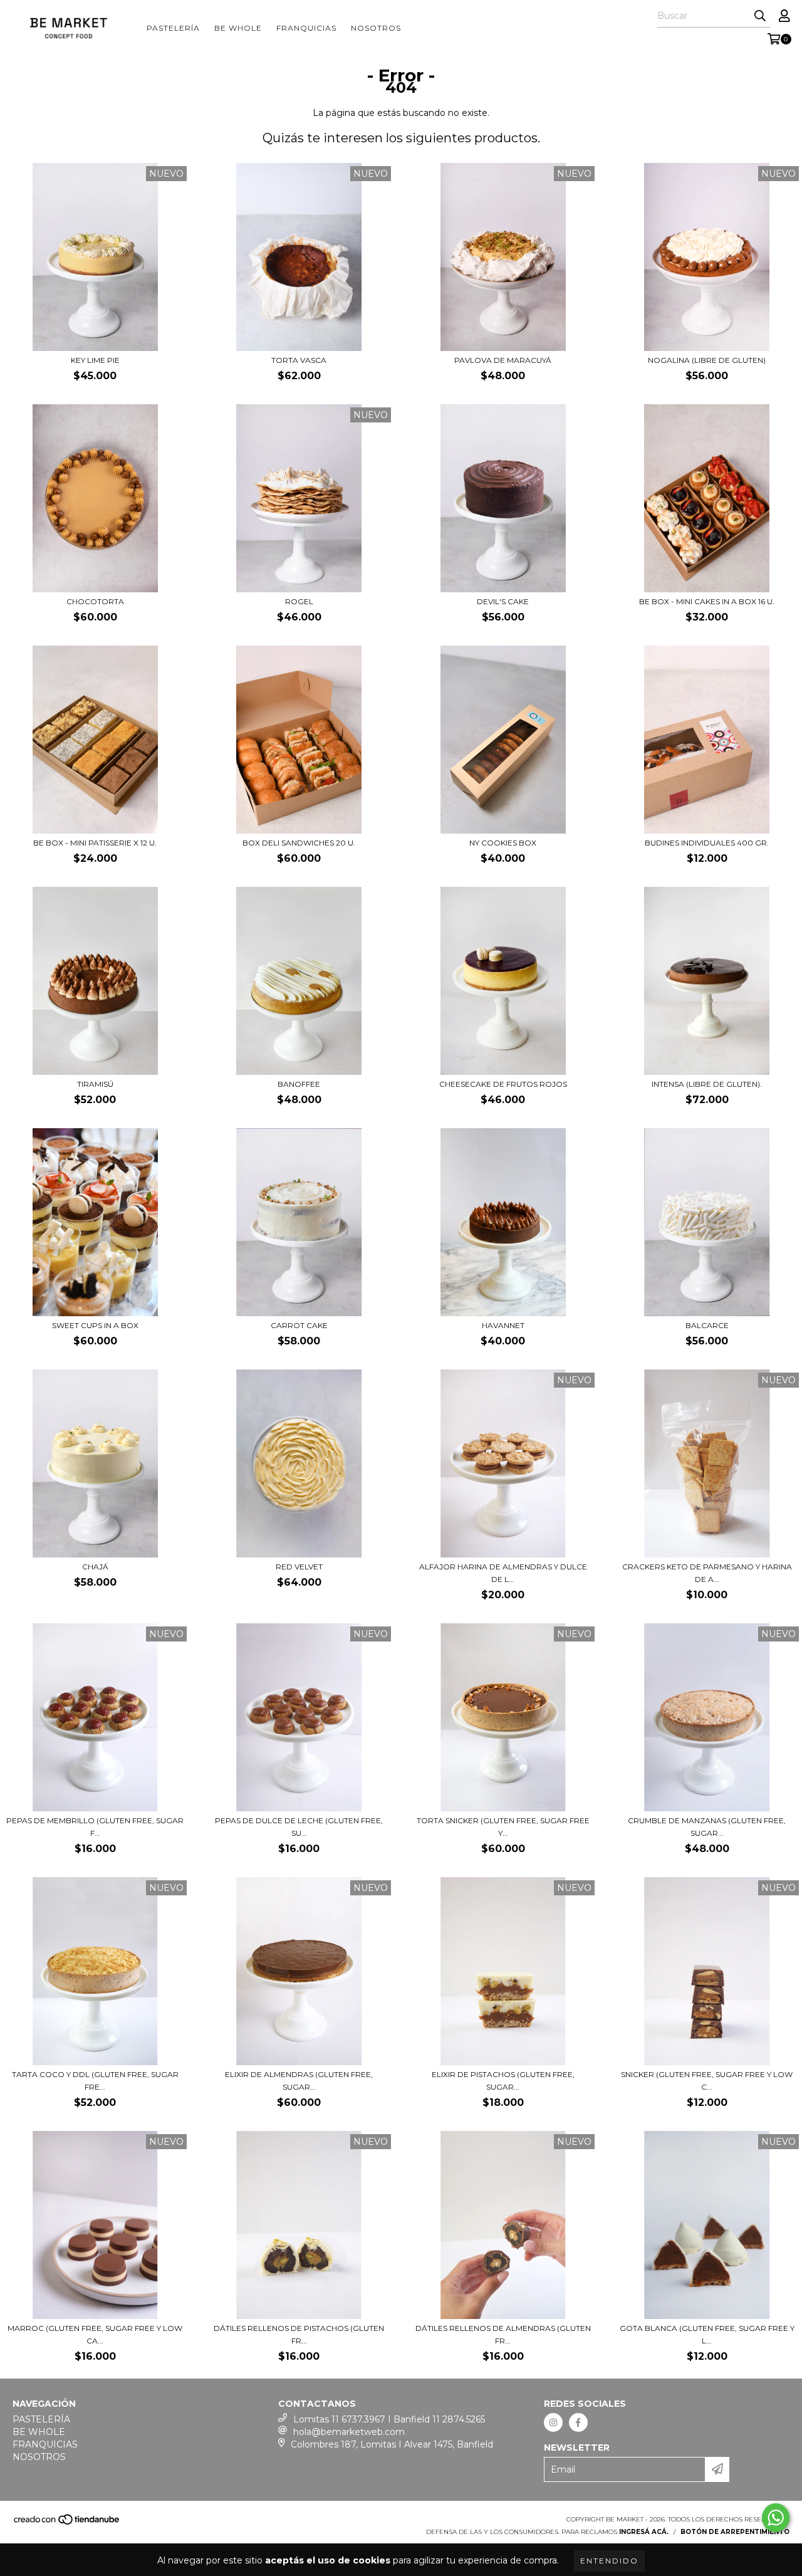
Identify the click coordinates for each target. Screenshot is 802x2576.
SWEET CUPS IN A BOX (95, 1325)
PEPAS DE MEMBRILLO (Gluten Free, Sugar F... (95, 1827)
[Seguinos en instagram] (553, 2422)
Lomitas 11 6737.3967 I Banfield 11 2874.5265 (389, 2419)
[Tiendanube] (67, 2523)
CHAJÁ (95, 1567)
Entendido (609, 2561)
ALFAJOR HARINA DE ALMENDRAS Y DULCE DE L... (503, 1573)
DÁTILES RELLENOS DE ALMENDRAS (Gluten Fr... (503, 2334)
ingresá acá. (644, 2532)
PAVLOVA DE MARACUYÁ (503, 360)
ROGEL (299, 601)
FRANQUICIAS (306, 28)
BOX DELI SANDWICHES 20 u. (299, 843)
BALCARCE (707, 1325)
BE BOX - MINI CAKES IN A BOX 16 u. (707, 601)
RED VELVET (299, 1567)
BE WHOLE (238, 28)
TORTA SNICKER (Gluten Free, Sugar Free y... (503, 1827)
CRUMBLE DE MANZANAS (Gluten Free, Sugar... (707, 1827)
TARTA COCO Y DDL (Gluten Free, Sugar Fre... (95, 2081)
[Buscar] (760, 16)
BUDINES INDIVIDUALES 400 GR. (707, 843)
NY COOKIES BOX (503, 843)
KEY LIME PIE (95, 360)
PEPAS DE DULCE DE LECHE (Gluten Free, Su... (299, 1827)
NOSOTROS (376, 28)
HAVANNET (503, 1325)
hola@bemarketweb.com (349, 2432)
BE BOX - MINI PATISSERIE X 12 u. (95, 843)
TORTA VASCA (299, 360)
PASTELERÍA (173, 28)
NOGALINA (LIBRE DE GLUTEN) (707, 360)
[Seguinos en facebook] (578, 2422)
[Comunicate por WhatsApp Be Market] (776, 2518)
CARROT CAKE (299, 1325)
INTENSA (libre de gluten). (707, 1084)
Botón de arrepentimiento (735, 2532)
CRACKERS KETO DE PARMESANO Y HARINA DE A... (707, 1573)
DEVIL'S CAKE (503, 601)
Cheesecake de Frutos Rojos (503, 1084)
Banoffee (299, 1084)
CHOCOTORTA (95, 601)
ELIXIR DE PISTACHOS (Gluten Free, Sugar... (503, 2081)
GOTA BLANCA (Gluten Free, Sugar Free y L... (707, 2334)
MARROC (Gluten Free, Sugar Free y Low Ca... (95, 2334)
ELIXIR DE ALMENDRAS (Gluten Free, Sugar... (299, 2081)
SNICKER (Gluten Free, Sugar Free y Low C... (707, 2081)
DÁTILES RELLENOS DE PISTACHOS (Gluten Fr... (299, 2334)
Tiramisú (95, 1084)
